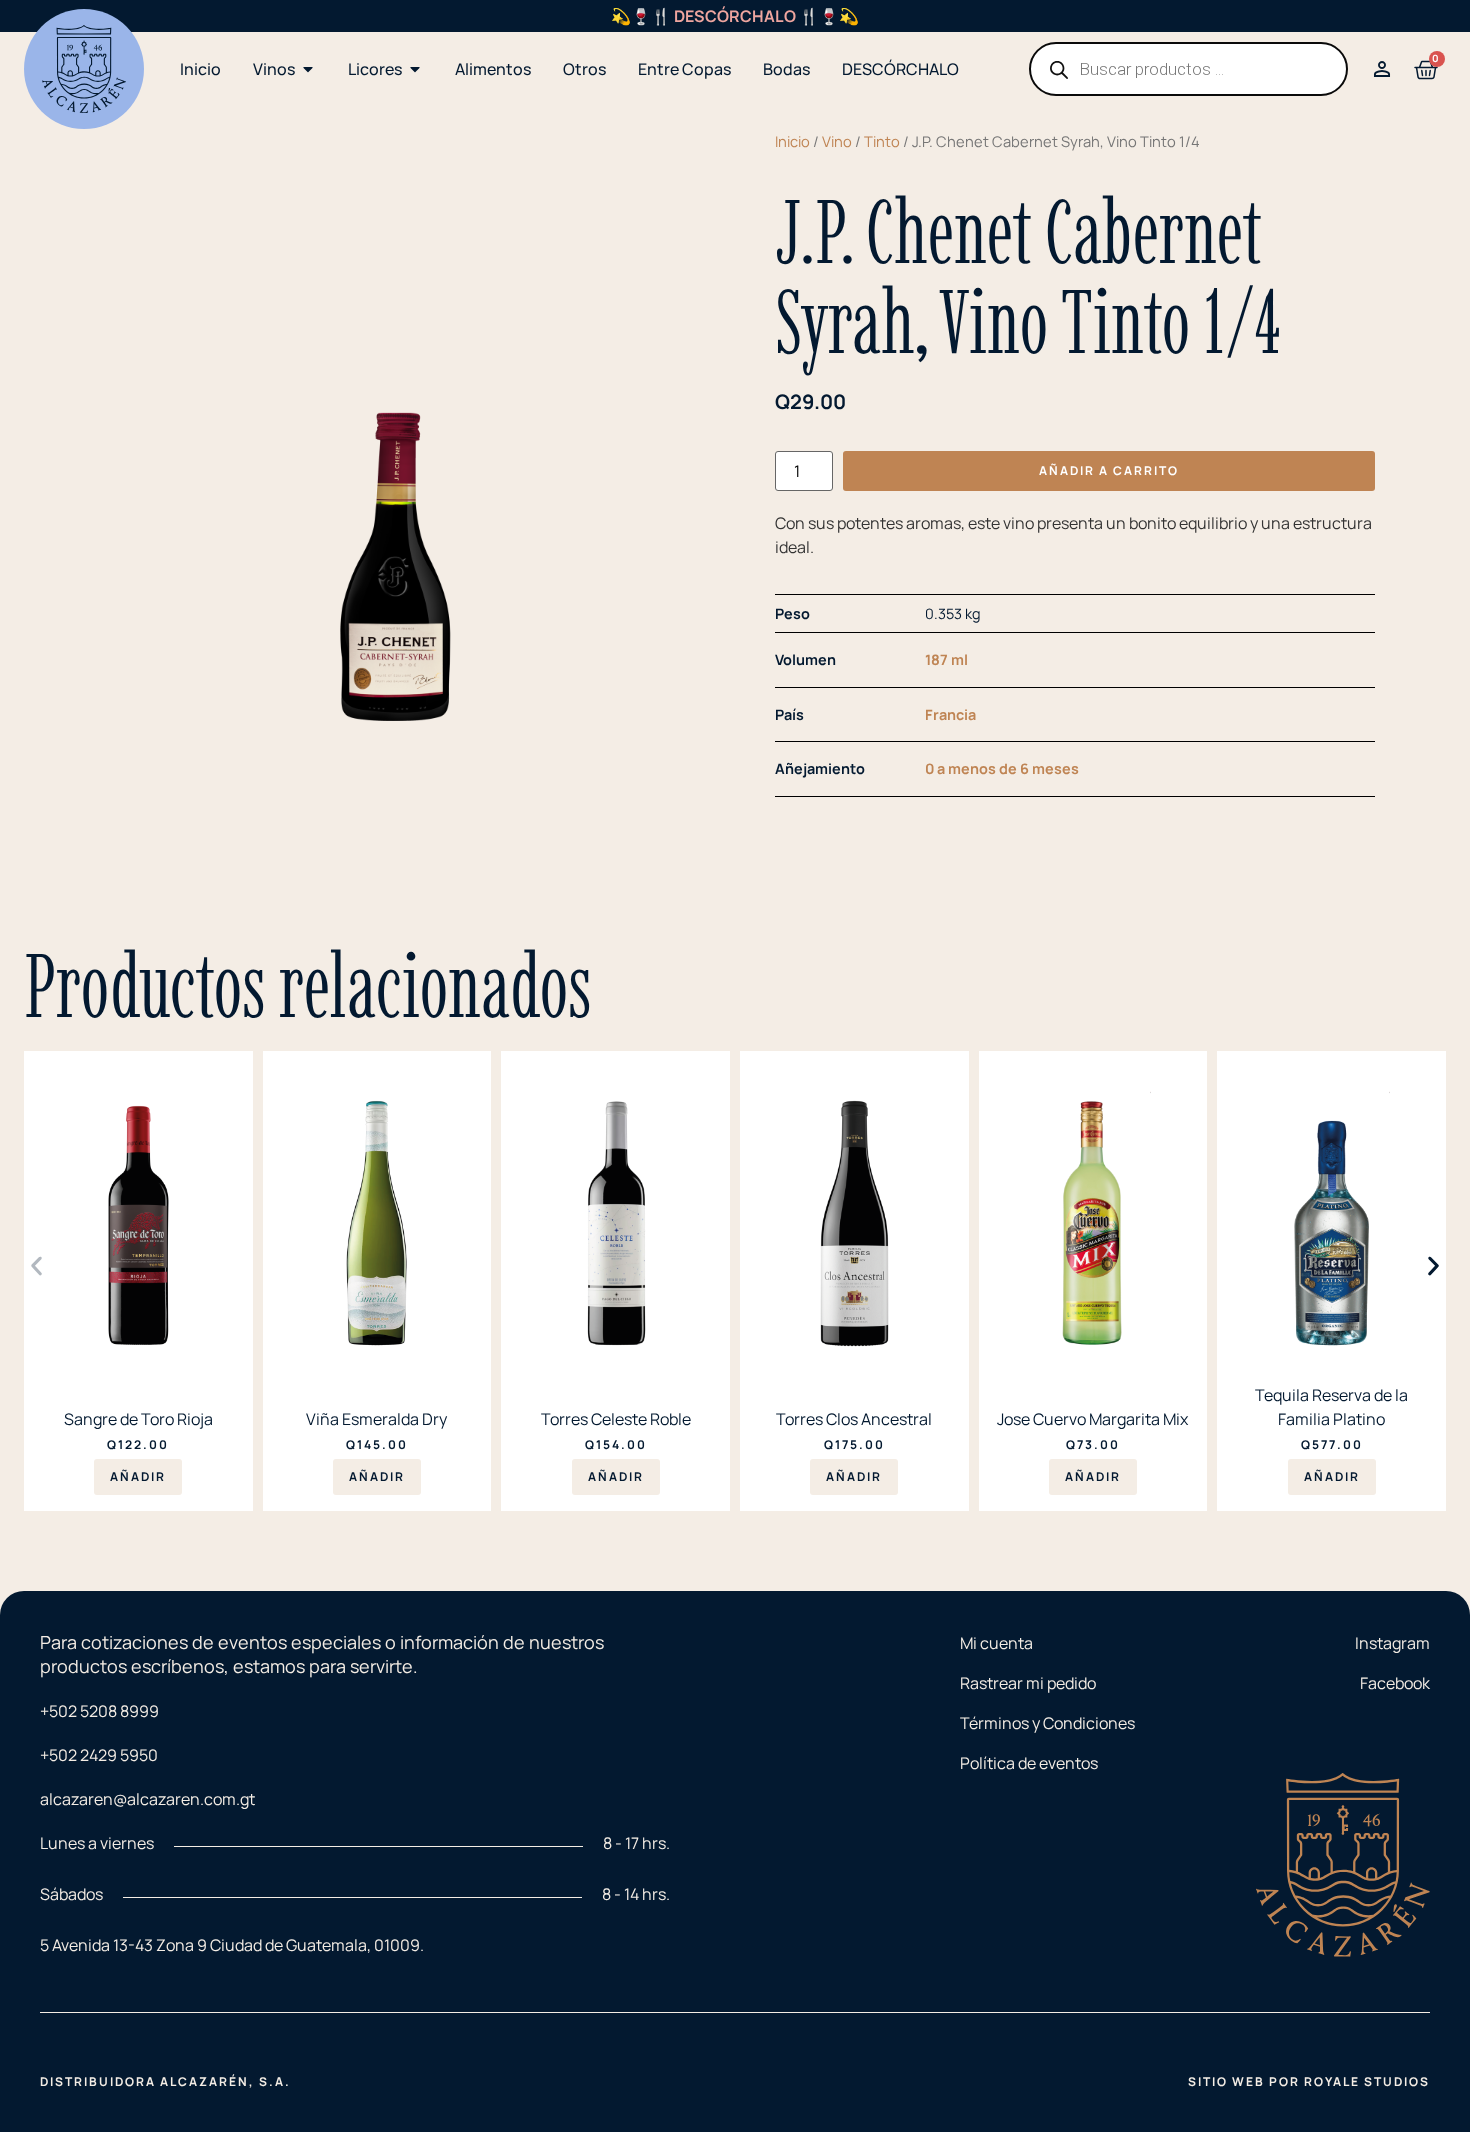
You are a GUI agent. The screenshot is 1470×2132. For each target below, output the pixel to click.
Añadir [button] (138, 1476)
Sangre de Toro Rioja (138, 1419)
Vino (837, 141)
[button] (36, 1266)
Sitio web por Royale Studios (1309, 2081)
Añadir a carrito (1109, 470)
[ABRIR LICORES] (415, 69)
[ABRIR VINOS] (308, 69)
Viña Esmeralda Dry (376, 1419)
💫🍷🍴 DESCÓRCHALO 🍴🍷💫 (735, 16)
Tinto (882, 141)
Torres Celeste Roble (616, 1419)
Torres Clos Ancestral (854, 1419)
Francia (950, 714)
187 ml (946, 659)
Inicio (792, 141)
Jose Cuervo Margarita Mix (1092, 1419)
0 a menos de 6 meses (1002, 768)
